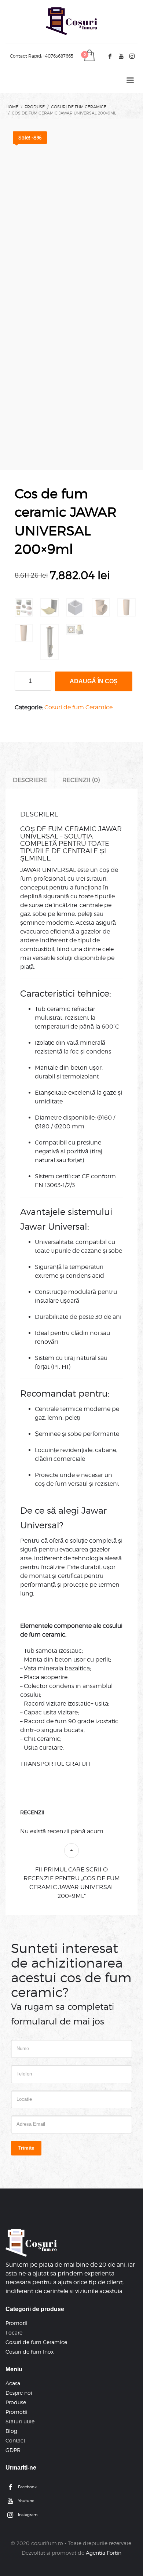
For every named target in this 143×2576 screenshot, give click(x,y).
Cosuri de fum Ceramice (78, 707)
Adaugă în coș (94, 681)
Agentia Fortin (104, 2553)
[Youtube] (121, 56)
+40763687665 (58, 56)
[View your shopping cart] (89, 56)
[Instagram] (132, 56)
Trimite (26, 2148)
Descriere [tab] (30, 780)
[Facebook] (110, 56)
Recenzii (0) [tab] (81, 780)
